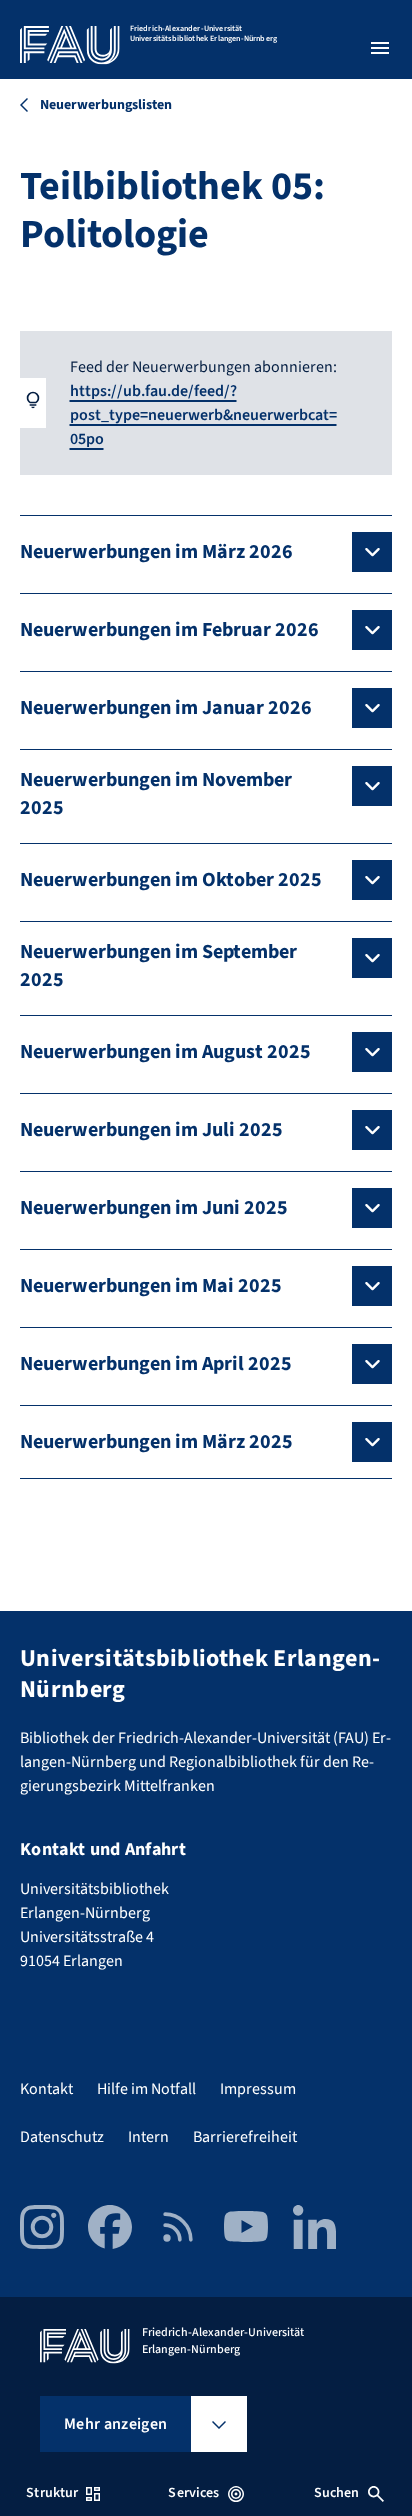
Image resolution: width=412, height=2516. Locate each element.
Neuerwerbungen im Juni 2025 (154, 1208)
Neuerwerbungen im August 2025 (165, 1052)
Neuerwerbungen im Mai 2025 (151, 1286)
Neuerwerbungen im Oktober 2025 (171, 880)
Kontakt (46, 2089)
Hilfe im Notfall (146, 2089)
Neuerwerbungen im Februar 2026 (169, 630)
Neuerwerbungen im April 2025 (156, 1364)
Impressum (258, 2089)
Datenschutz (62, 2137)
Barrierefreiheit (245, 2137)
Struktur (52, 2493)
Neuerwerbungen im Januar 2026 (166, 708)
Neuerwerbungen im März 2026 (156, 552)
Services (193, 2493)
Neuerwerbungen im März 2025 (156, 1442)
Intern (148, 2137)
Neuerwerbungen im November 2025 (156, 794)
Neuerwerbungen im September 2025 (158, 966)
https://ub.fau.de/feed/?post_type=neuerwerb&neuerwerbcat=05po (203, 415)
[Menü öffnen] (380, 48)
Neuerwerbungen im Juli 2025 (151, 1130)
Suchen (337, 2493)
